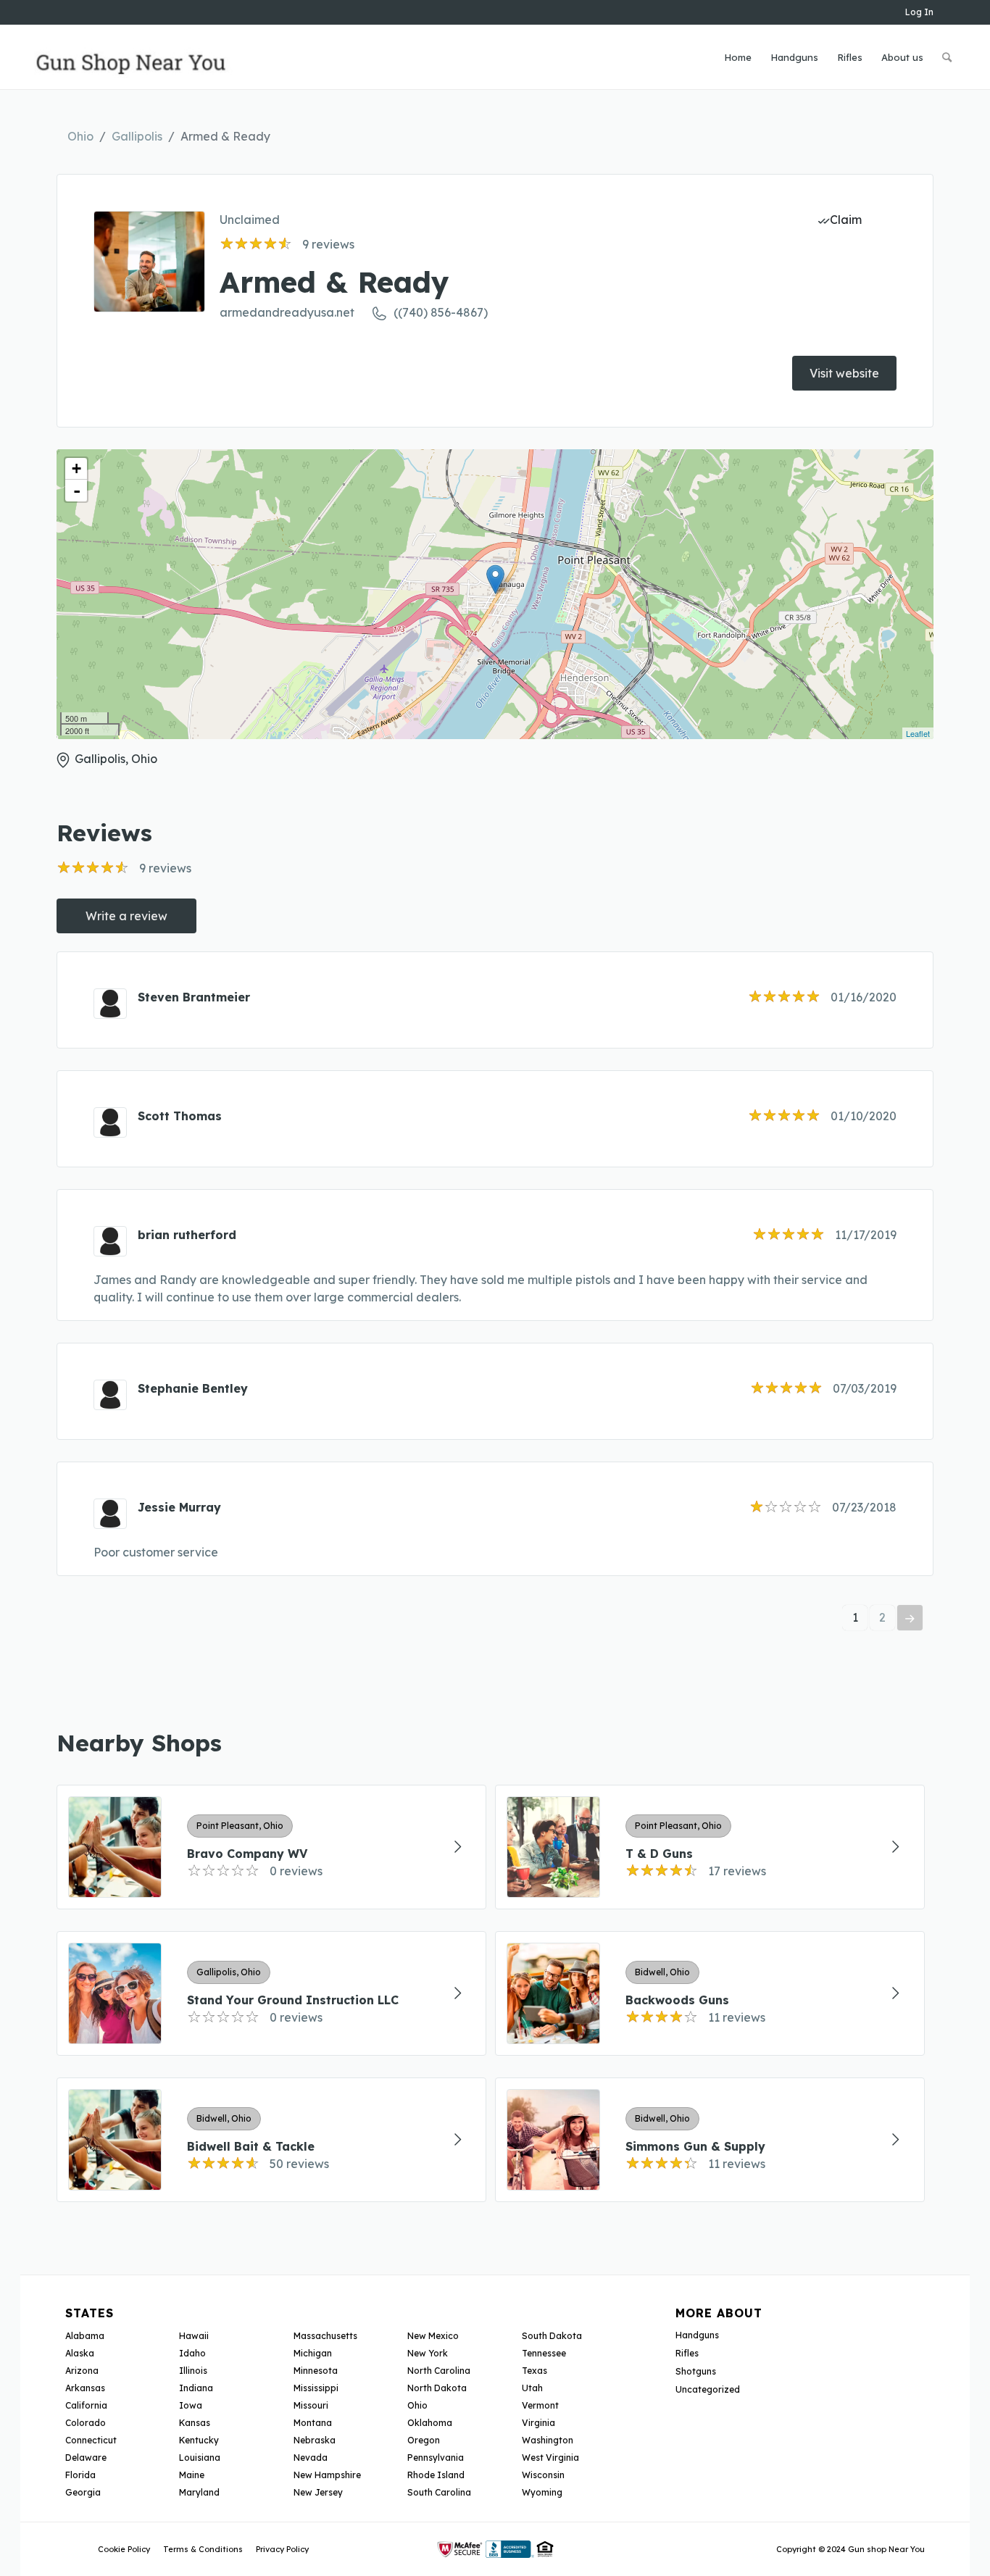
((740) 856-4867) (441, 312)
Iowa (191, 2405)
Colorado (86, 2423)
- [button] (77, 491)
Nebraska (315, 2440)
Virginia (538, 2423)
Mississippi (316, 2388)
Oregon (424, 2440)
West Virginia (550, 2458)
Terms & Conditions (203, 2549)
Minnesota (316, 2371)
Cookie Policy (124, 2549)
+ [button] (76, 468)
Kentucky (199, 2440)
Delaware (86, 2458)
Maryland (199, 2492)
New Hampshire (327, 2475)
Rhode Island (436, 2475)
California (86, 2405)
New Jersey (318, 2492)
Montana (313, 2423)
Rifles (687, 2353)
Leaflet (918, 733)
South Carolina (439, 2492)
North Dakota (437, 2388)
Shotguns (696, 2371)
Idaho (192, 2353)
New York (428, 2353)
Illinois (193, 2371)
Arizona (82, 2371)
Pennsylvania (436, 2458)
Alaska (80, 2353)
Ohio (80, 136)
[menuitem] (738, 57)
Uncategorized (708, 2389)
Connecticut (91, 2440)
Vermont (540, 2405)
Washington (548, 2440)
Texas (534, 2371)
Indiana (196, 2388)
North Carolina (439, 2371)
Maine (192, 2475)
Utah (532, 2388)
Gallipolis (137, 136)
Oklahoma (430, 2423)
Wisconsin (543, 2475)
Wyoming (542, 2492)
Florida (80, 2475)
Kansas (195, 2423)
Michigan (313, 2353)
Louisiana (200, 2458)
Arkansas (85, 2388)
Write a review (126, 916)
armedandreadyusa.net (287, 312)
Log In (919, 12)
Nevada (311, 2458)
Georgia (83, 2492)
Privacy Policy (282, 2549)
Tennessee (544, 2353)
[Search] (947, 57)
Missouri (311, 2405)
